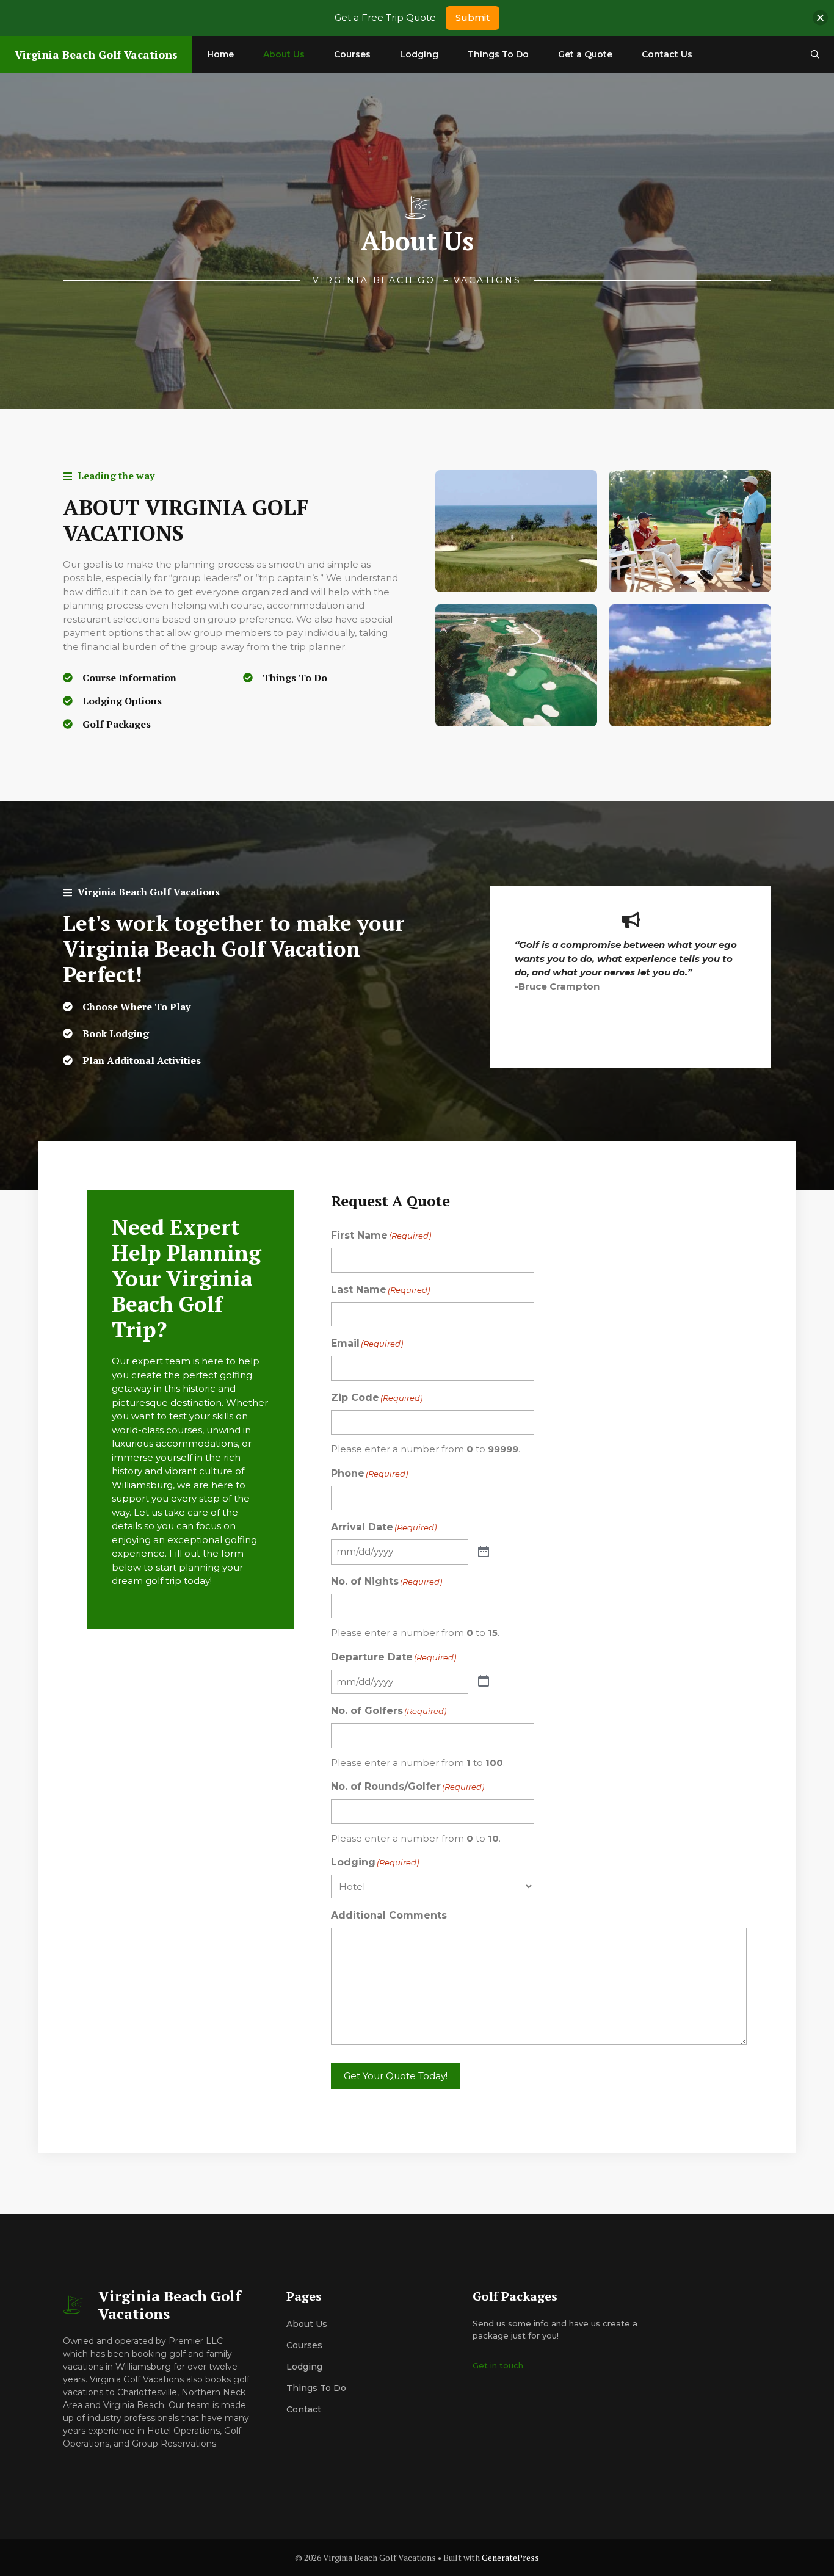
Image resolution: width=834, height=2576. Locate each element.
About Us (284, 54)
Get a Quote (585, 54)
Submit (473, 17)
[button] (815, 54)
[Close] (820, 18)
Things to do (316, 2388)
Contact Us (667, 54)
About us (307, 2324)
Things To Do (498, 54)
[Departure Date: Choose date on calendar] (484, 1682)
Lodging (419, 54)
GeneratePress (510, 2557)
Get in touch (498, 2365)
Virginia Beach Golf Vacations (96, 54)
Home (220, 54)
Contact (304, 2409)
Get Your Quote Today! (396, 2076)
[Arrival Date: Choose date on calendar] (484, 1552)
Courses (352, 54)
